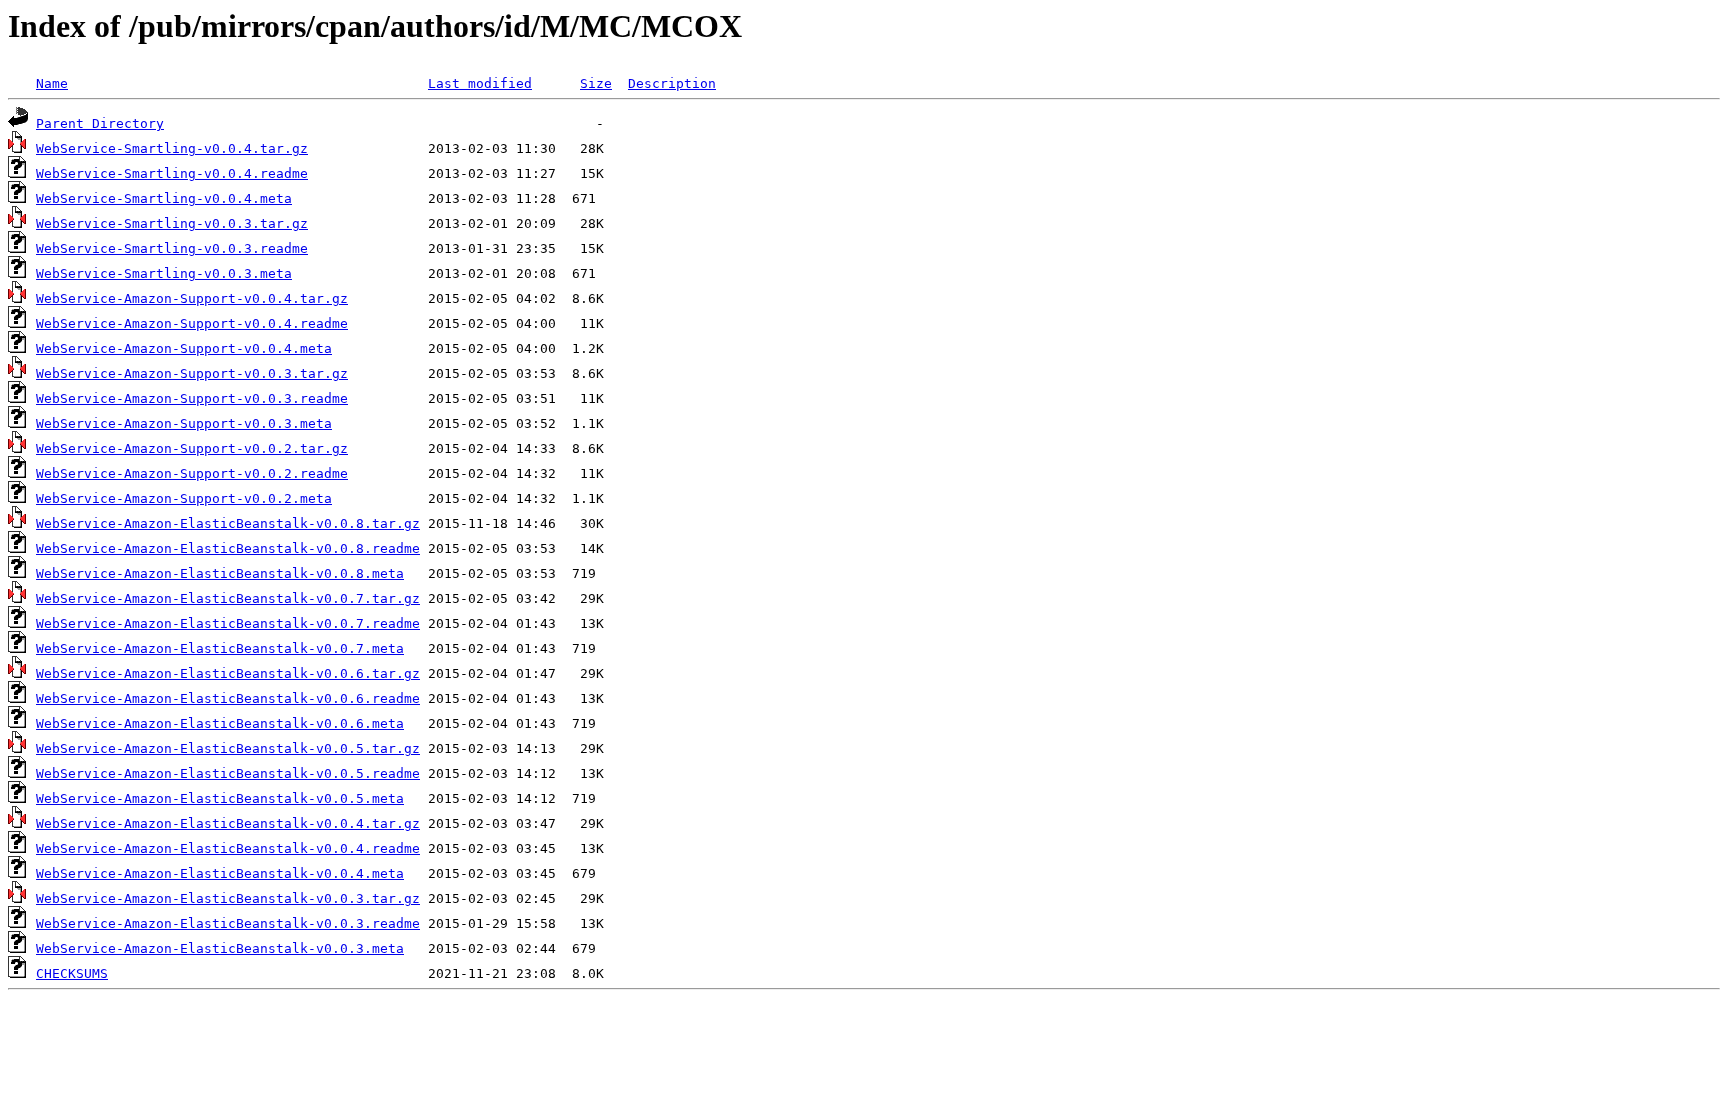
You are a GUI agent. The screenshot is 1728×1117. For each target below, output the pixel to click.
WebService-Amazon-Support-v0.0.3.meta (184, 423)
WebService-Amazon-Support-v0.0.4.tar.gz (192, 298)
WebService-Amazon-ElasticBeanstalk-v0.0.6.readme (228, 698)
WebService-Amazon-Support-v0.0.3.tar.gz (192, 373)
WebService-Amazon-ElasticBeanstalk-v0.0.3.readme (228, 923)
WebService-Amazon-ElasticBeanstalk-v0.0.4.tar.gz (228, 823)
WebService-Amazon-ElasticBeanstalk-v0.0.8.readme (228, 548)
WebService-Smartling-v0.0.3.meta (164, 273)
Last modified (480, 83)
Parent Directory (100, 123)
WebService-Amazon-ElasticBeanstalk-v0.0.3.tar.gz (228, 898)
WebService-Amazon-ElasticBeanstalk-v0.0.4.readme (228, 848)
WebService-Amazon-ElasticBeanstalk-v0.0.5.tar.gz (228, 748)
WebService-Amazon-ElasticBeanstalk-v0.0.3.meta (220, 948)
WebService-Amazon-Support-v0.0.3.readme (192, 398)
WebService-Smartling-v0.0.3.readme (172, 248)
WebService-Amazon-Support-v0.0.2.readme (192, 473)
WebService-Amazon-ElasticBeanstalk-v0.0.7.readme (228, 623)
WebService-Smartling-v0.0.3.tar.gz (172, 223)
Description (672, 83)
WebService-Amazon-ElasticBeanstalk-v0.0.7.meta (220, 648)
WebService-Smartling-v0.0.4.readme (172, 173)
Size (596, 83)
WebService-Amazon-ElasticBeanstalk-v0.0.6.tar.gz (228, 673)
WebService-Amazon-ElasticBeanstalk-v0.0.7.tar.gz (228, 598)
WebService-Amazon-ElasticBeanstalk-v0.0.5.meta (220, 798)
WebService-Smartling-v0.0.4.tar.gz (172, 148)
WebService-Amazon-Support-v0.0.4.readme (192, 323)
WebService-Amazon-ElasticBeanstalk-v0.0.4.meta (220, 873)
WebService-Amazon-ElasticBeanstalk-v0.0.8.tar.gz (228, 523)
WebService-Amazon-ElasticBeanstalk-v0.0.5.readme (228, 773)
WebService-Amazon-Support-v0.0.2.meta (184, 498)
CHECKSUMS (72, 973)
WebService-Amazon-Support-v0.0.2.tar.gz (192, 448)
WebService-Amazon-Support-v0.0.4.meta (184, 348)
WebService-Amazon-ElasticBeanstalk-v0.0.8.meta (220, 573)
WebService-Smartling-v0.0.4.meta (164, 198)
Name (52, 83)
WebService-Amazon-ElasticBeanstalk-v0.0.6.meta (220, 723)
